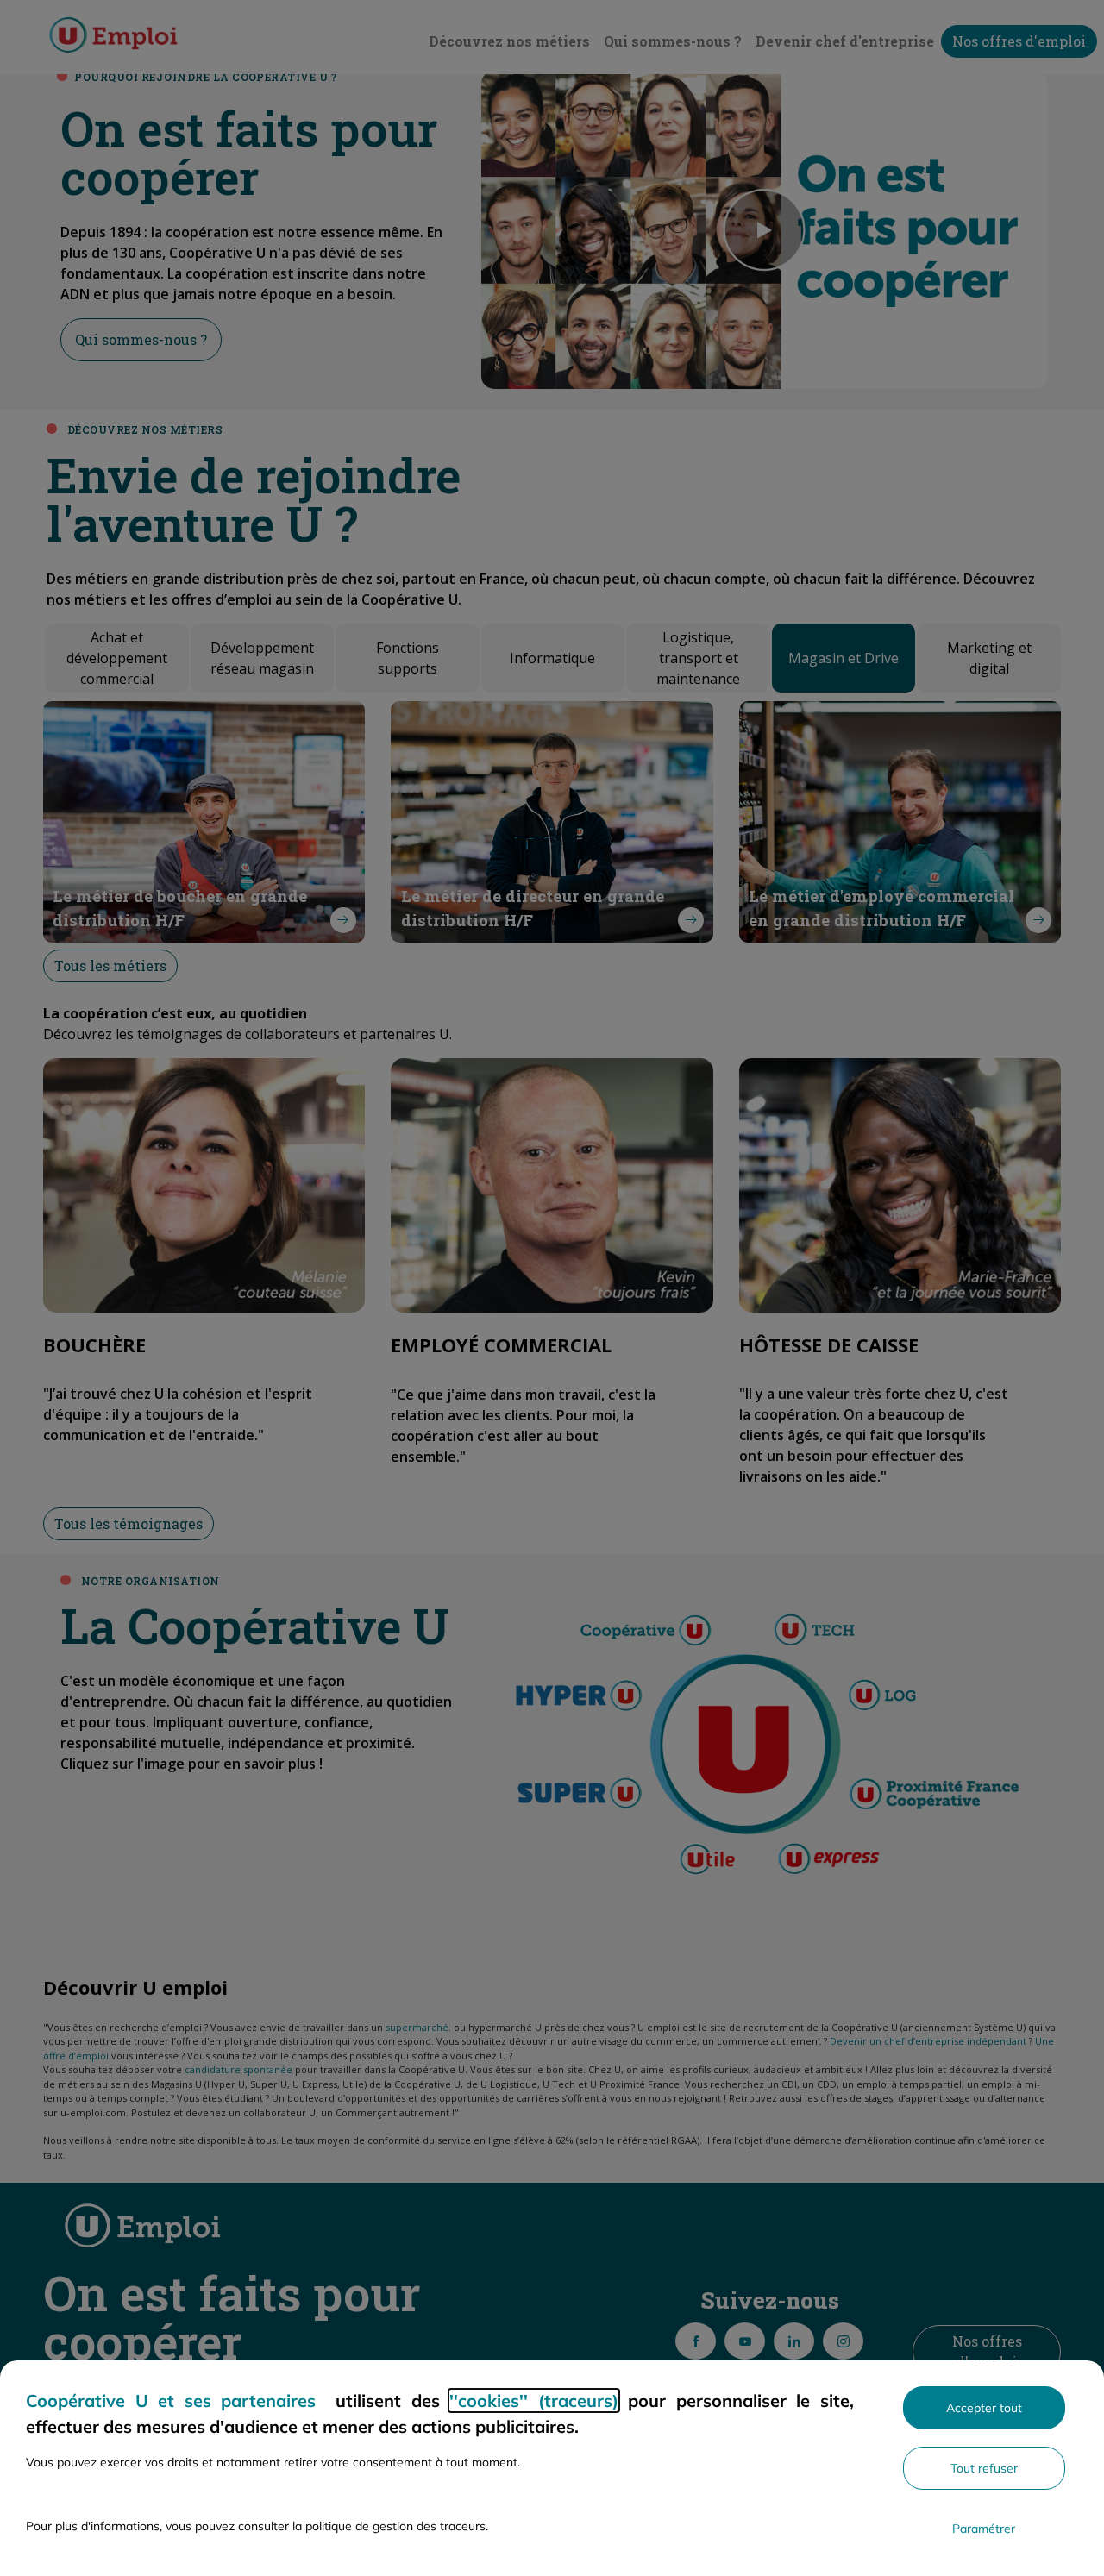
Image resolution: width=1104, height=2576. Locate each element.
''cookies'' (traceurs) (534, 2401)
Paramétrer (984, 2529)
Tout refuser (984, 2468)
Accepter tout (984, 2408)
